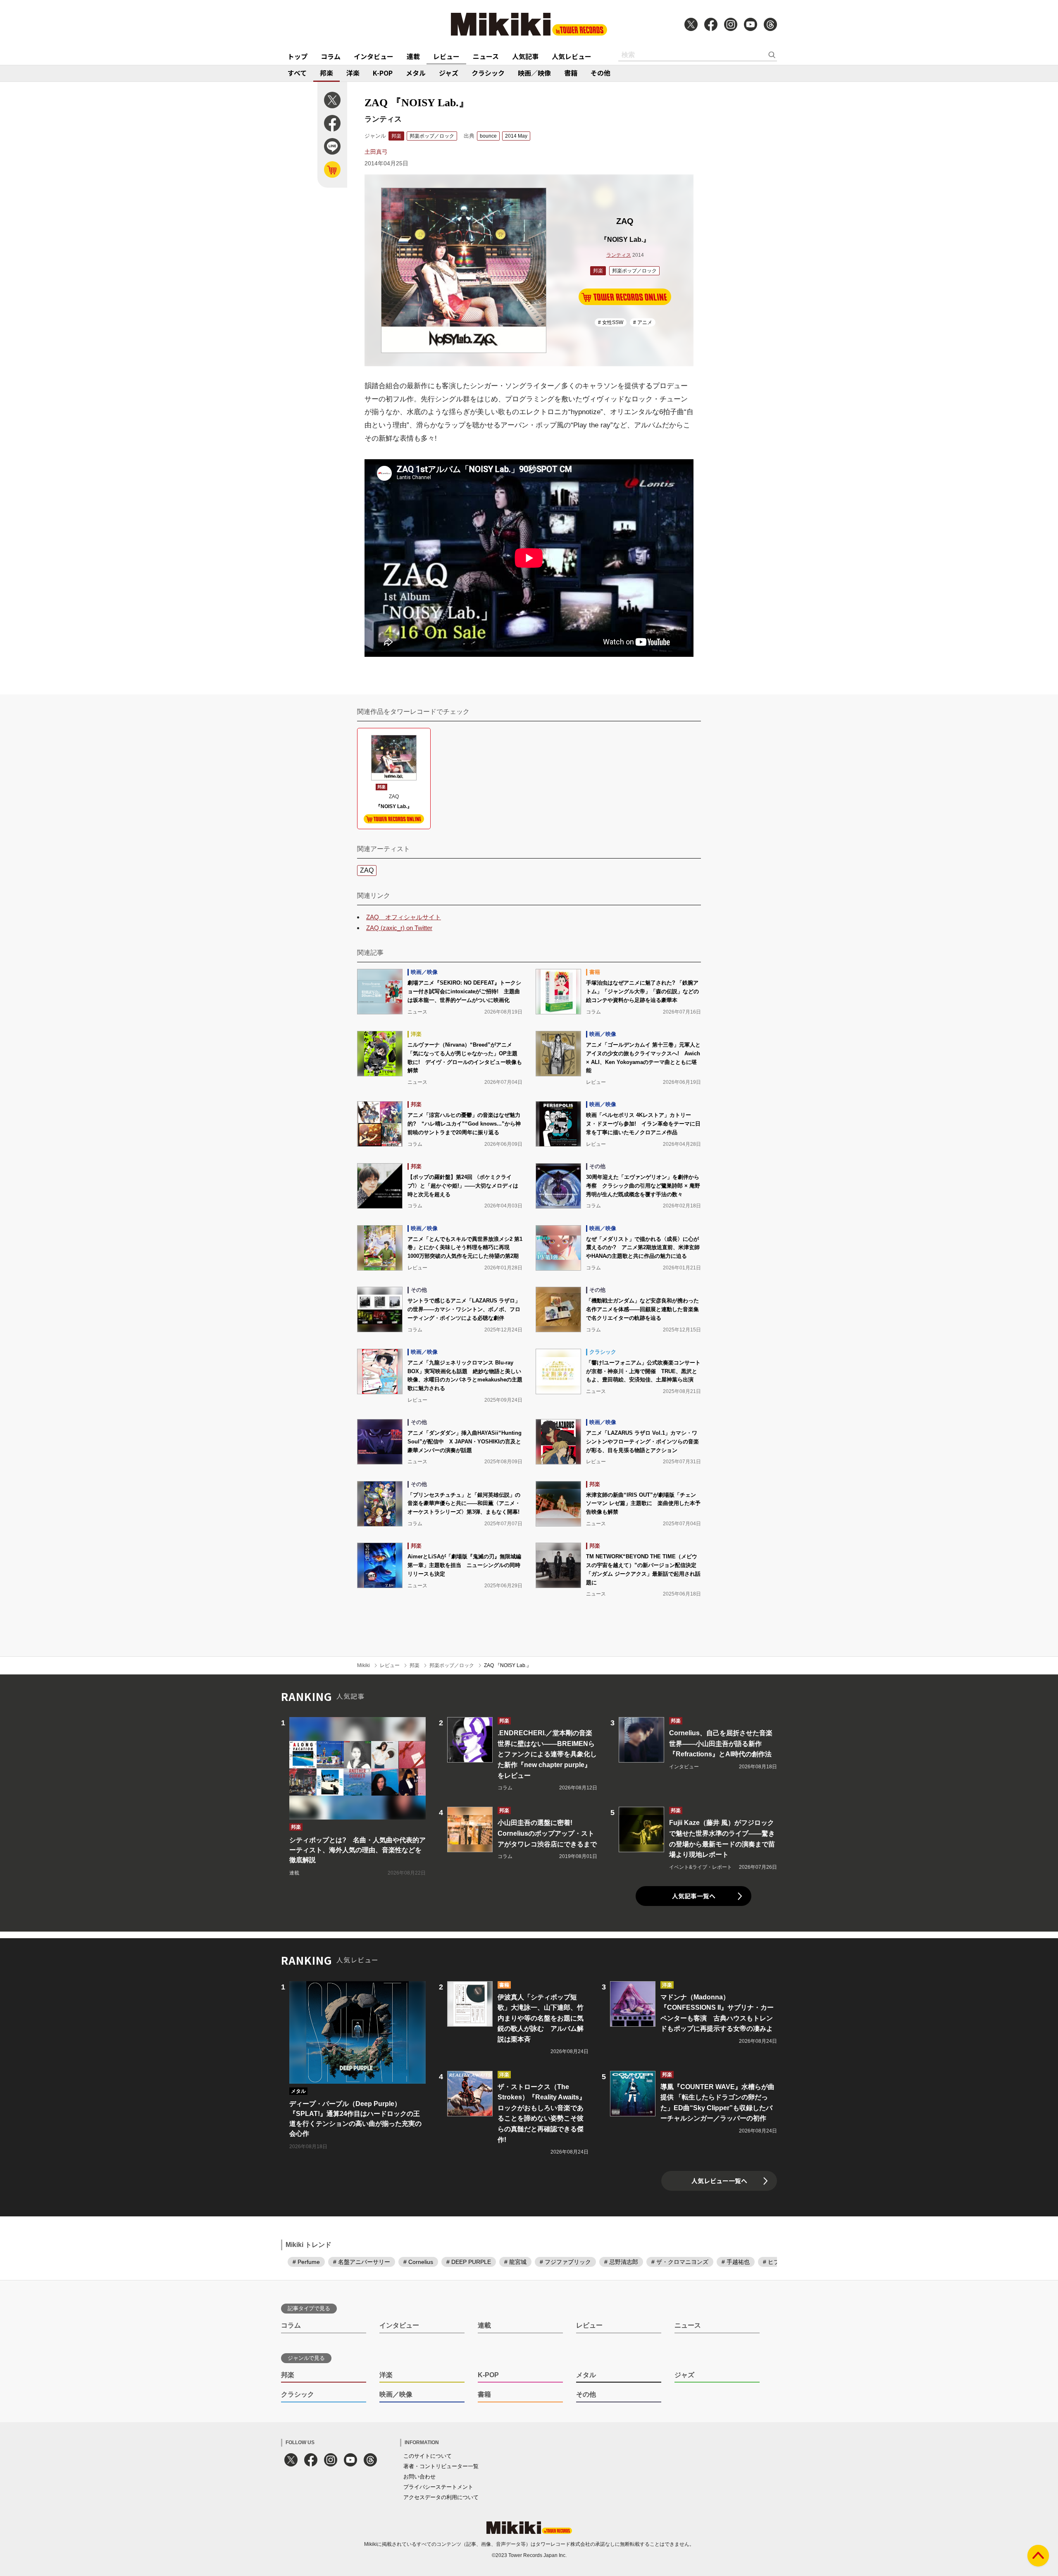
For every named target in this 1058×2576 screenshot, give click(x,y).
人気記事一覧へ (694, 1896)
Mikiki (363, 1665)
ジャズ (449, 73)
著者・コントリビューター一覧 (441, 2466)
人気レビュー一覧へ (719, 2181)
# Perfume (306, 2262)
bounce (488, 136)
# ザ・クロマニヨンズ (680, 2262)
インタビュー (374, 56)
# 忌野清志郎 (621, 2262)
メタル (416, 73)
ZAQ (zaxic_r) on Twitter (399, 928)
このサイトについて (428, 2456)
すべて (297, 73)
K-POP (383, 73)
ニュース (486, 56)
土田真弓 (376, 152)
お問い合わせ (419, 2477)
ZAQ (367, 870)
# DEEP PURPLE (469, 2262)
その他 (600, 73)
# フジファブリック (565, 2262)
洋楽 (353, 73)
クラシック (488, 73)
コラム (331, 56)
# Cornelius (418, 2262)
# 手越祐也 (736, 2262)
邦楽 (326, 73)
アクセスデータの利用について (441, 2497)
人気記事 (525, 56)
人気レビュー (572, 56)
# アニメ (643, 322)
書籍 (571, 73)
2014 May (516, 136)
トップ (298, 56)
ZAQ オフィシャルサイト (404, 917)
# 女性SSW (611, 322)
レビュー (446, 56)
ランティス (619, 255)
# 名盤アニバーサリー (362, 2262)
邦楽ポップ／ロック (432, 136)
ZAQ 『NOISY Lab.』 (508, 1665)
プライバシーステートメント (438, 2487)
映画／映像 (534, 73)
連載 (413, 56)
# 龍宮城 (515, 2262)
